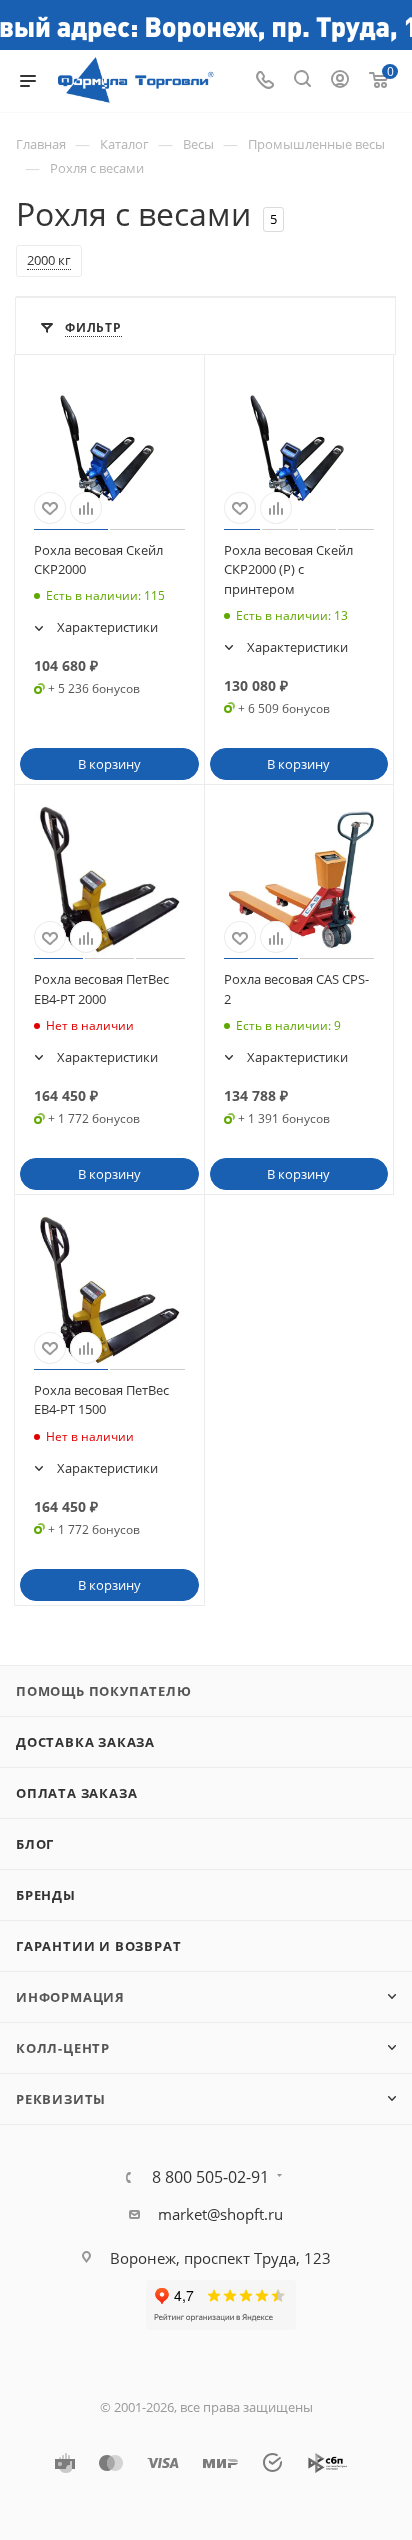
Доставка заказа (85, 1742)
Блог (35, 1844)
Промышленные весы (316, 144)
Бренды (46, 1895)
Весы (198, 144)
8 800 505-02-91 (210, 2177)
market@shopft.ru (220, 2214)
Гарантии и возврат (98, 1946)
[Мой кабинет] (340, 81)
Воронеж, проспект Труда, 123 (220, 2258)
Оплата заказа (76, 1793)
